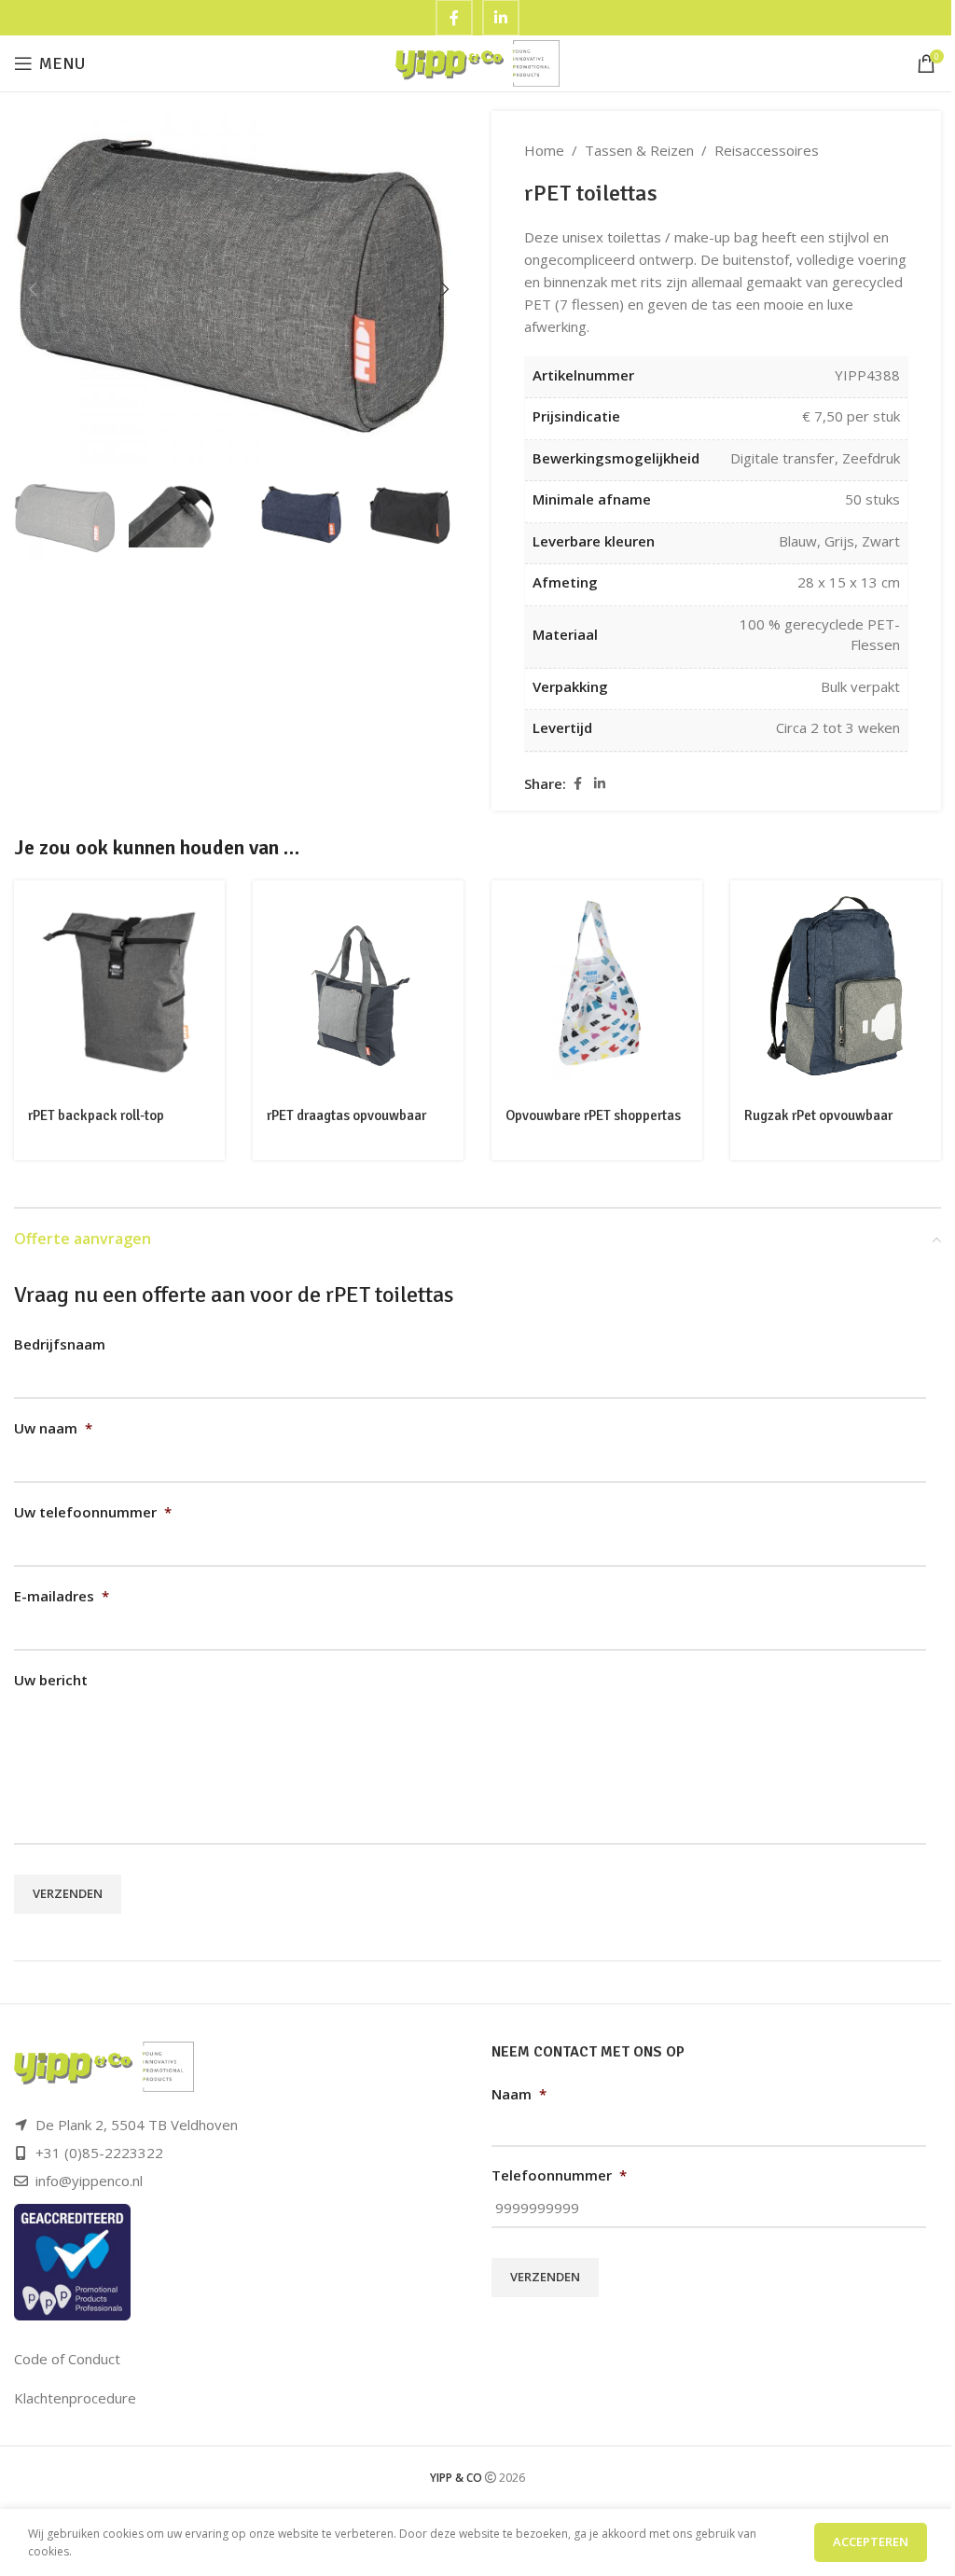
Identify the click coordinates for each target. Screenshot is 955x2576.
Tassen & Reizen (639, 150)
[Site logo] (478, 62)
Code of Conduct (67, 2359)
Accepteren (871, 2541)
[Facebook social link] (577, 784)
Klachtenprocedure (75, 2398)
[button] (33, 289)
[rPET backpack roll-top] (119, 988)
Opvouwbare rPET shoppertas (593, 1115)
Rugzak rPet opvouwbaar (818, 1115)
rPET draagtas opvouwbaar (346, 1115)
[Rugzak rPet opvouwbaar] (836, 988)
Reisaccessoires (767, 150)
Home (544, 150)
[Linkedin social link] (600, 784)
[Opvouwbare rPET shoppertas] (597, 988)
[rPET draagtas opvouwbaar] (358, 988)
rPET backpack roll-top (96, 1115)
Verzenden (68, 1893)
